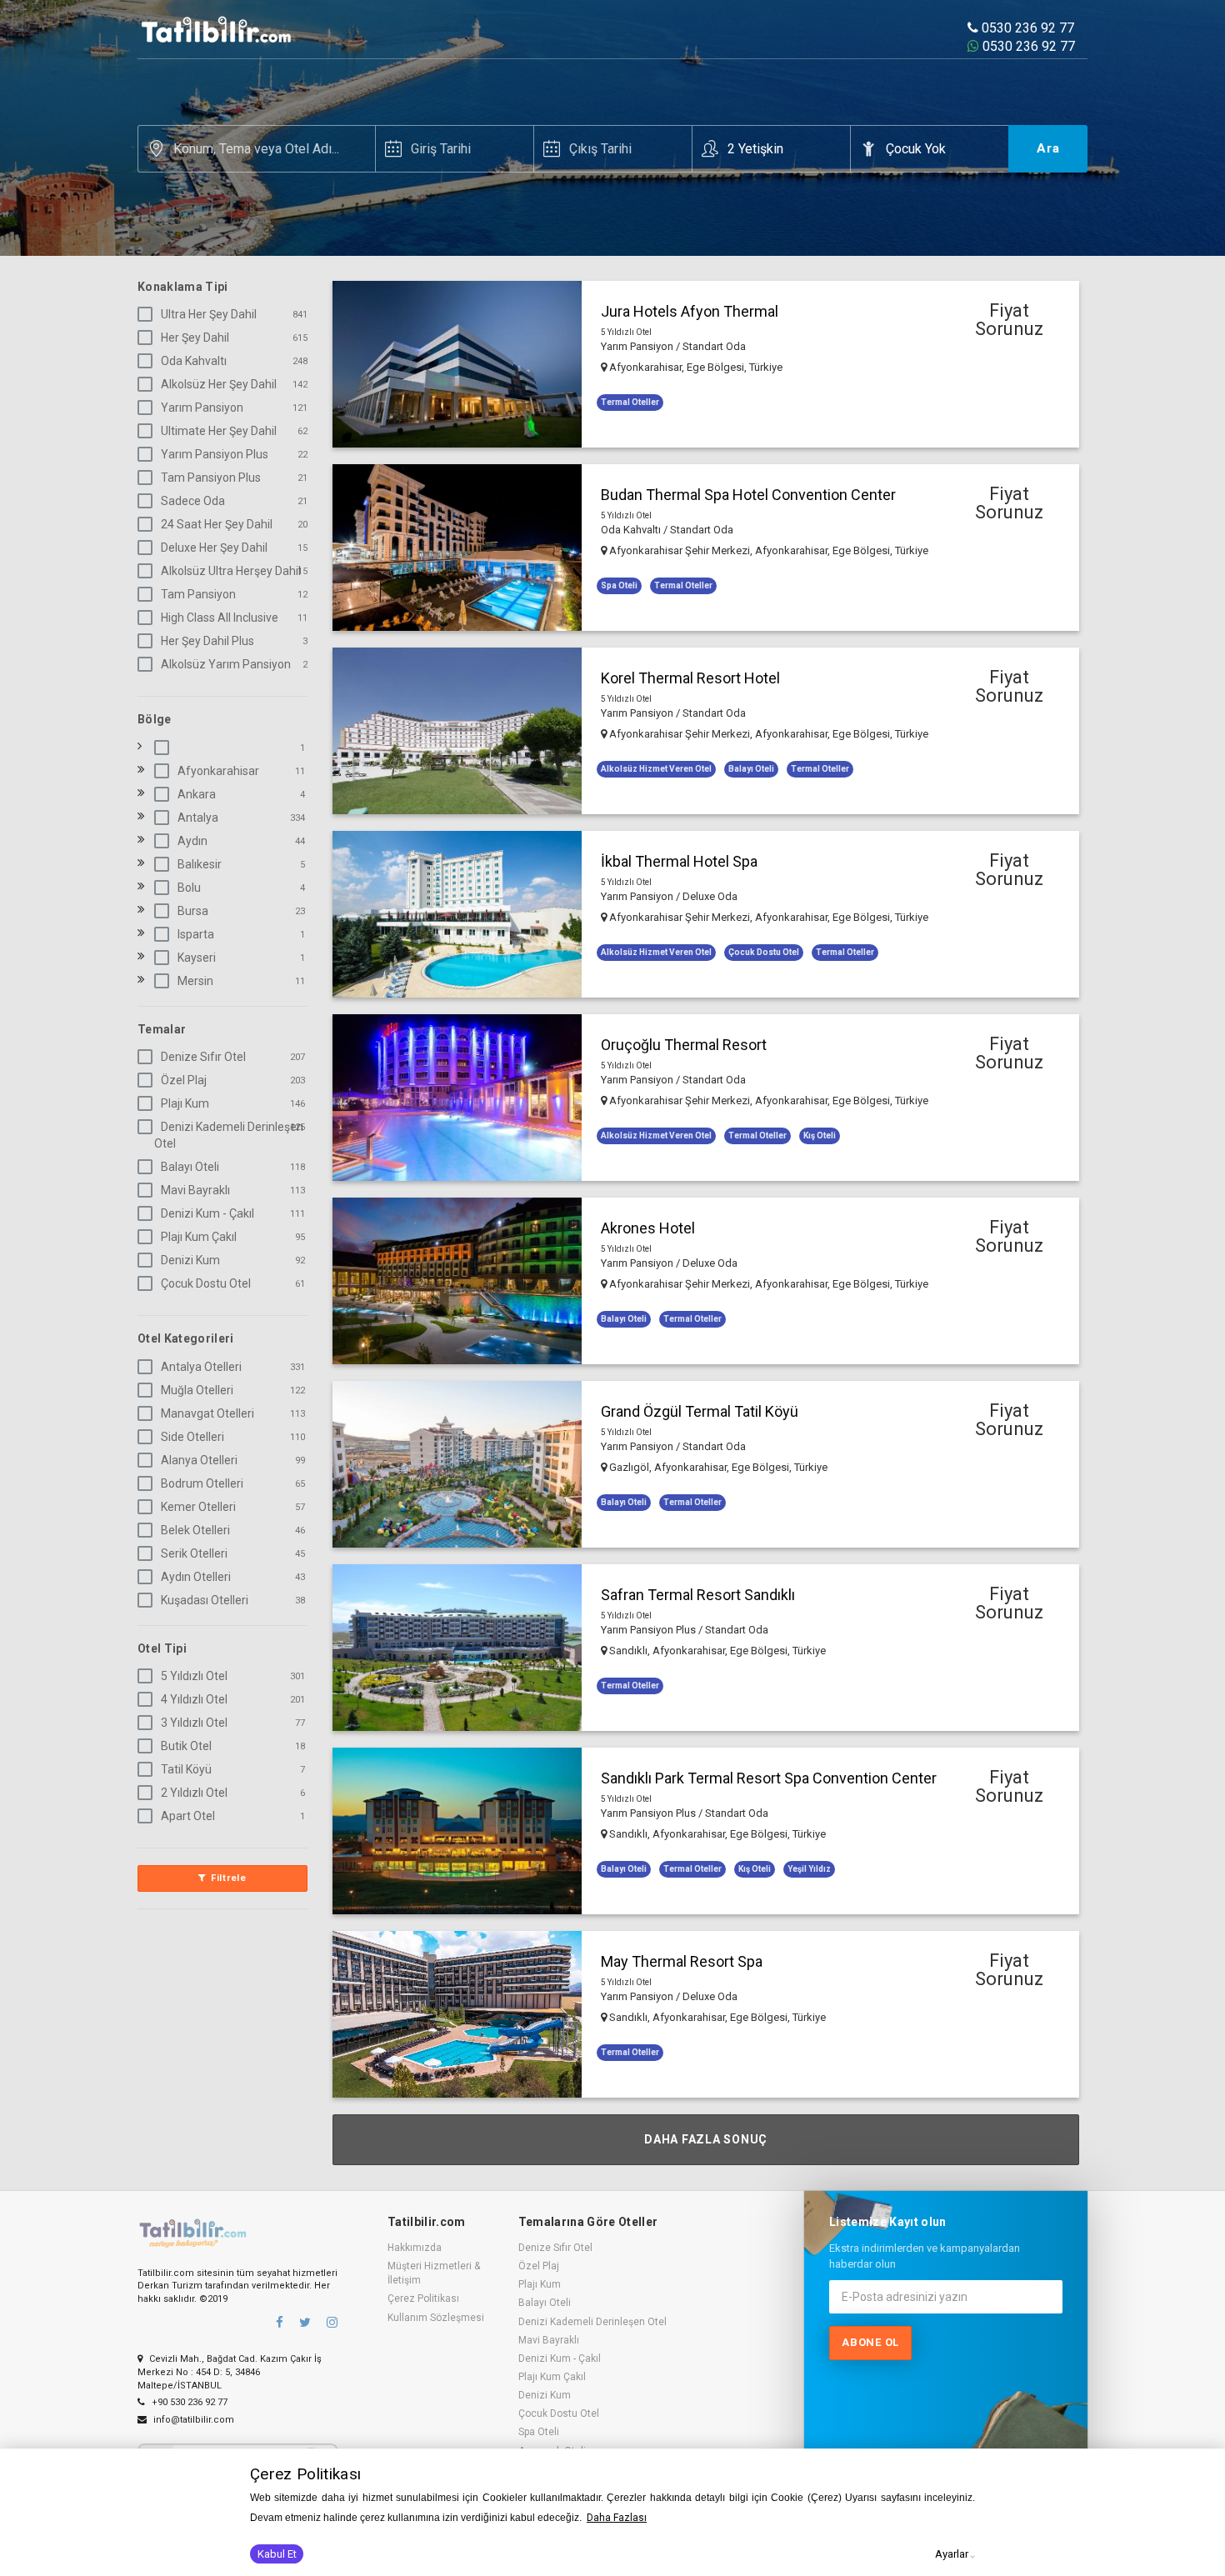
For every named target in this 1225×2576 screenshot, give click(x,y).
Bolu (189, 888)
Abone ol (870, 2342)
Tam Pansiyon (198, 594)
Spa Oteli (539, 2432)
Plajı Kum (185, 1103)
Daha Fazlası (617, 2518)
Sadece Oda (193, 501)
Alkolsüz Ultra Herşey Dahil (231, 571)
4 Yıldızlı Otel (194, 1699)
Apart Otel (188, 1816)
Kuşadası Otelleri (205, 1600)
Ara (1048, 148)
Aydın (192, 841)
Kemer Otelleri (198, 1507)
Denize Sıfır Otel (203, 1057)
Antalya (198, 818)
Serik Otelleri (194, 1553)
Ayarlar (952, 2554)
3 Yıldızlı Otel (194, 1723)
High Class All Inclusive (220, 618)
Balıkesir (200, 864)
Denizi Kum (190, 1260)
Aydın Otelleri (196, 1577)
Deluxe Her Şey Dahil (214, 548)
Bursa (193, 911)
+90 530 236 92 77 (188, 2402)
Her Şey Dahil (195, 338)
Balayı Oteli (190, 1167)
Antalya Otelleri (201, 1367)
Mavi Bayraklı (195, 1190)
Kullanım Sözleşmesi (436, 2318)
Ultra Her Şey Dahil (209, 314)
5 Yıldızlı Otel (194, 1676)
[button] (706, 364)
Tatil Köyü (186, 1769)
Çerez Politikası (423, 2298)
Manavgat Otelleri (207, 1413)
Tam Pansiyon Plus (211, 478)
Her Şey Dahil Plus (207, 641)
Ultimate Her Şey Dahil (219, 431)
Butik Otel (186, 1746)
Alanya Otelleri (199, 1460)
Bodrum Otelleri (202, 1483)
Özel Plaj (184, 1080)
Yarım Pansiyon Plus (215, 454)
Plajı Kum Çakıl (199, 1237)
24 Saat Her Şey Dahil (217, 524)
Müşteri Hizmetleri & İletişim (434, 2273)
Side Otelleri (192, 1437)
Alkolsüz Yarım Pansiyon (226, 664)
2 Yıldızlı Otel (194, 1793)
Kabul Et (277, 2554)
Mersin (195, 981)
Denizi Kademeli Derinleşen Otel (229, 1135)
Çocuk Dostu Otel (206, 1283)
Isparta (196, 934)
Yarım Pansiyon (202, 408)
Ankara (197, 794)
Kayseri (197, 958)
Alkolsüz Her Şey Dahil (219, 384)
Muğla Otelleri (197, 1390)
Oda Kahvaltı (194, 361)
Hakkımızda (415, 2248)
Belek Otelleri (195, 1530)
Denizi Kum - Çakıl (207, 1213)
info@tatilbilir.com (192, 2420)
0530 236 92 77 (1026, 28)
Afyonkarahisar (218, 771)
